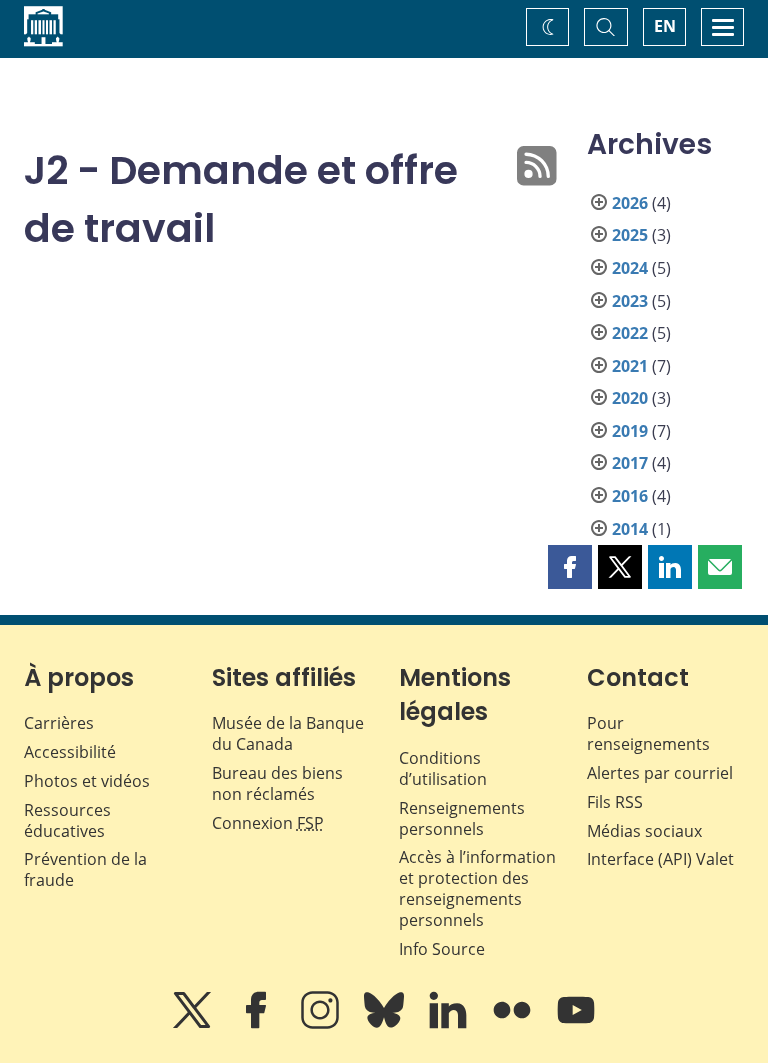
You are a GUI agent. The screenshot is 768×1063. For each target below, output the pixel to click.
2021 (630, 366)
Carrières (59, 723)
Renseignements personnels (462, 818)
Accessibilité (70, 752)
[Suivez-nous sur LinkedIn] (450, 1024)
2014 (630, 529)
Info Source (442, 949)
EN (665, 26)
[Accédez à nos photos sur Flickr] (514, 1024)
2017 (630, 463)
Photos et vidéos (87, 781)
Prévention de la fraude (85, 869)
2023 (630, 301)
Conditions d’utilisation (443, 768)
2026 (630, 203)
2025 (630, 235)
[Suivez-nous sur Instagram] (322, 1024)
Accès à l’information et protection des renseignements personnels (477, 888)
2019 (630, 431)
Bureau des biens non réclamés (277, 783)
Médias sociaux (644, 831)
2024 (630, 268)
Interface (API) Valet (660, 859)
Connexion (268, 823)
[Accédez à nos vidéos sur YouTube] (576, 1024)
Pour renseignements (648, 733)
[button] (570, 567)
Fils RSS (615, 802)
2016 (630, 496)
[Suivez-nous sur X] (194, 1024)
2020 (630, 398)
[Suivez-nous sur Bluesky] (386, 1024)
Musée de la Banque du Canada (288, 733)
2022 (630, 333)
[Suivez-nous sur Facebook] (258, 1024)
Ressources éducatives (67, 820)
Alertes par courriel (660, 773)
